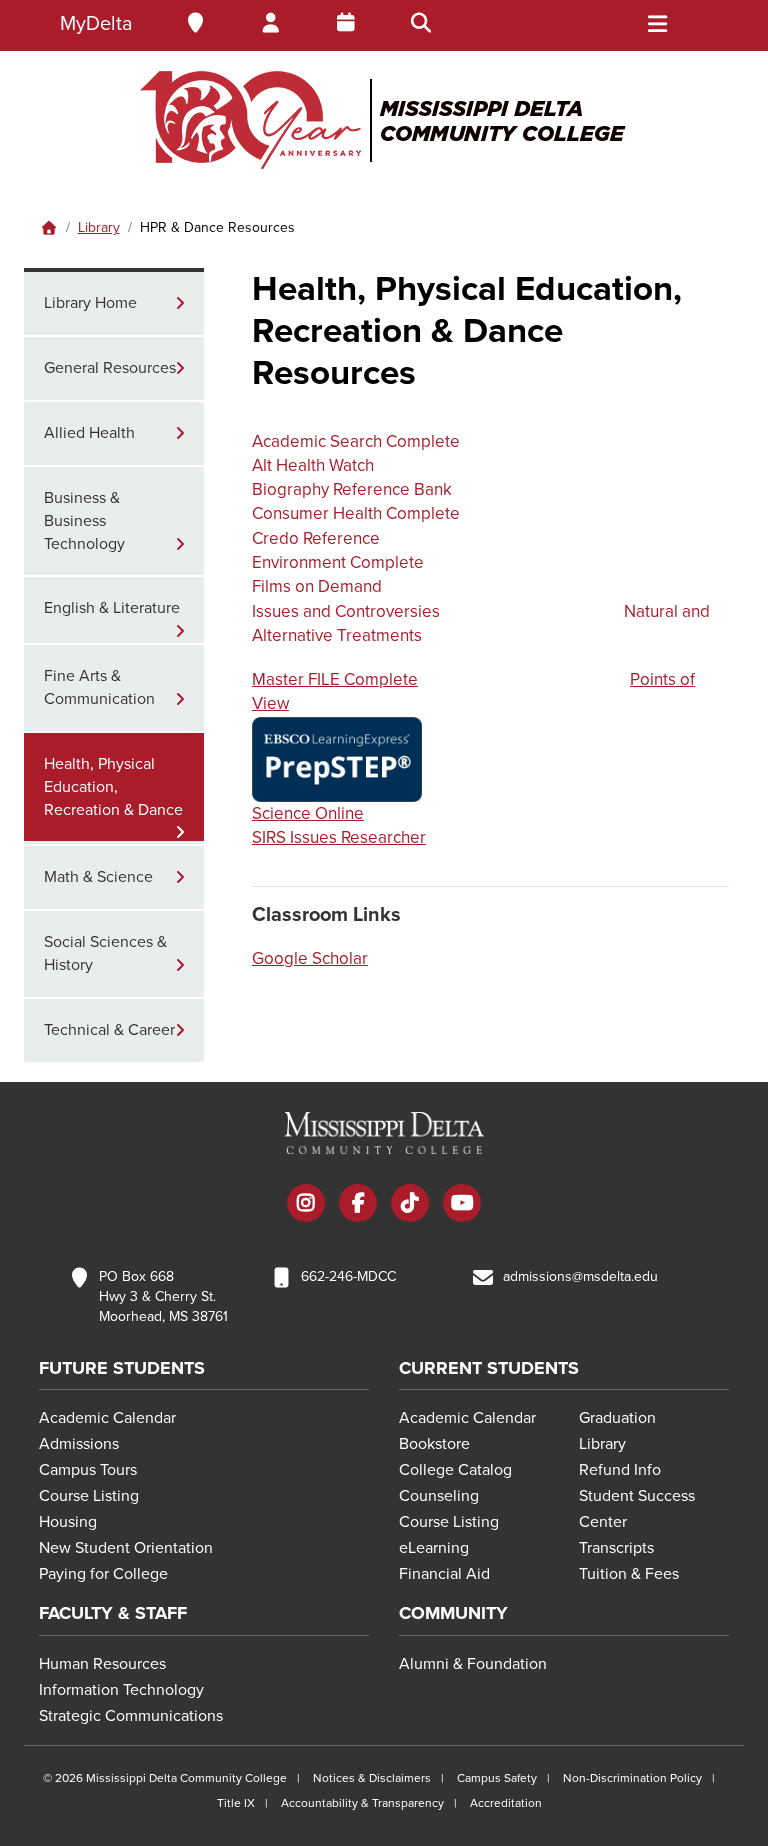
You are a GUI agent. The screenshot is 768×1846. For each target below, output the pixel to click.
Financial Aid (444, 1574)
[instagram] (306, 1205)
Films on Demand (317, 586)
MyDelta (96, 24)
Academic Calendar (107, 1418)
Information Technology (121, 1690)
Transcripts (616, 1548)
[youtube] (462, 1205)
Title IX (236, 1803)
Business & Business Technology (84, 521)
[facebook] (358, 1205)
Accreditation (506, 1803)
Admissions (79, 1444)
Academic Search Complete (356, 441)
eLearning (434, 1548)
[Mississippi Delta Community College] (384, 120)
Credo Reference (316, 538)
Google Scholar (310, 958)
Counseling (439, 1496)
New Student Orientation (126, 1548)
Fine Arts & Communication (99, 687)
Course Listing (89, 1496)
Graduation (617, 1418)
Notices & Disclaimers (372, 1778)
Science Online (308, 813)
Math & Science (98, 877)
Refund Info (620, 1470)
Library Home (90, 303)
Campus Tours (88, 1470)
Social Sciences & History (105, 953)
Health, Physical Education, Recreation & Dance (113, 787)
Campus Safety (497, 1778)
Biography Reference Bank (352, 489)
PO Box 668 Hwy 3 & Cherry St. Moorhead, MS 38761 (163, 1296)
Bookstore (434, 1444)
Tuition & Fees (629, 1574)
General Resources (110, 368)
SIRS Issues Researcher (339, 837)
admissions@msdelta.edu (580, 1276)
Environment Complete (338, 562)
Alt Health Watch (313, 465)
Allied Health (89, 433)
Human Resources (102, 1664)
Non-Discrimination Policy (632, 1778)
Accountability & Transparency (362, 1803)
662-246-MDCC (348, 1276)
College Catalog (455, 1470)
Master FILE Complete (335, 679)
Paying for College (103, 1574)
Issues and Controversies (346, 611)
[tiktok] (410, 1205)
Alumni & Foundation (473, 1664)
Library (99, 227)
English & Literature (112, 608)
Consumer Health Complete (356, 513)
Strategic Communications (131, 1716)
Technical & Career (109, 1030)
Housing (68, 1522)
